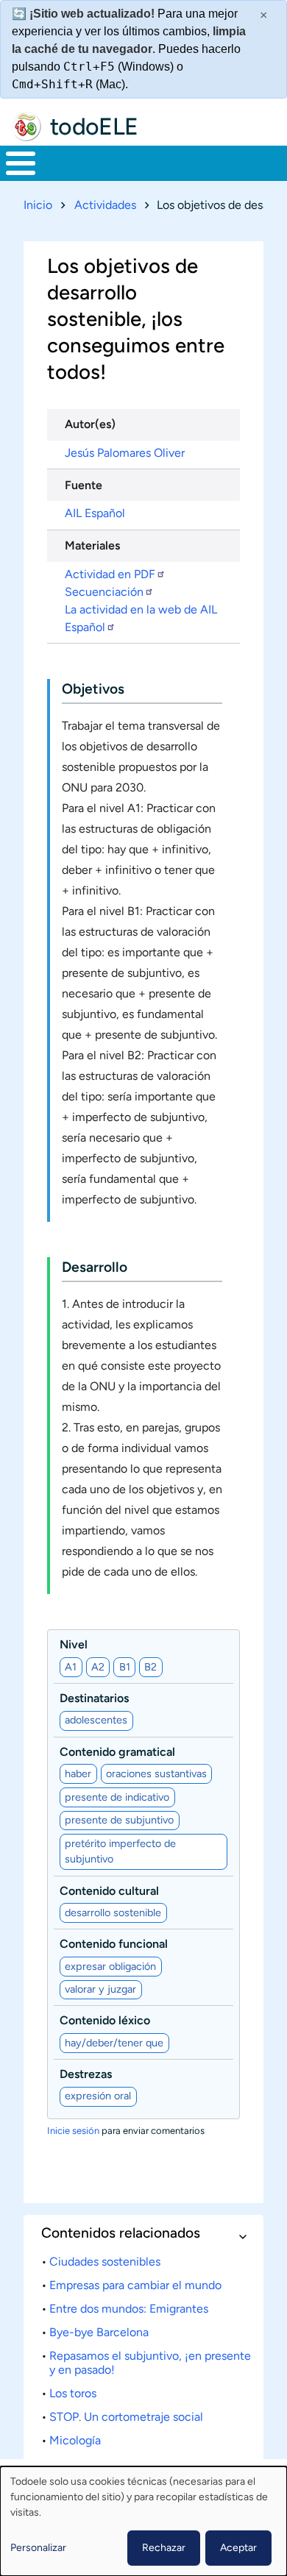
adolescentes (96, 1720)
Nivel (74, 1644)
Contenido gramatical (117, 1752)
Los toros (73, 2393)
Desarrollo (95, 1267)
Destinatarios (94, 1698)
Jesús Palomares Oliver (125, 453)
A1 (71, 1667)
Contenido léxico (105, 2020)
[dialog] (143, 2521)
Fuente (84, 485)
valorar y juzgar (100, 1989)
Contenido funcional (114, 1944)
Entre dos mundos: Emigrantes (129, 2309)
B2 (150, 1667)
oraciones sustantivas (156, 1773)
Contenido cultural (109, 1891)
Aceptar (238, 2548)
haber (78, 1773)
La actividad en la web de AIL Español (141, 618)
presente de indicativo (117, 1797)
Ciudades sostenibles (105, 2262)
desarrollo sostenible (113, 1913)
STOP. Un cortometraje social (126, 2417)
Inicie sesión (73, 2131)
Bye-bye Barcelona (99, 2332)
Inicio (38, 205)
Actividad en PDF (110, 574)
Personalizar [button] (38, 2548)
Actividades (105, 205)
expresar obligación (110, 1966)
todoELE (94, 127)
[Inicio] (26, 127)
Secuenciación (104, 592)
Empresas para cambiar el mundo (135, 2285)
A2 (98, 1667)
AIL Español (95, 513)
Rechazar (164, 2548)
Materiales (92, 545)
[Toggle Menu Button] (21, 163)
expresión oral (98, 2096)
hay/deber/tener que (114, 2043)
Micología (75, 2440)
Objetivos (93, 689)
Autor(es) (90, 424)
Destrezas (86, 2074)
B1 (125, 1667)
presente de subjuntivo (119, 1820)
